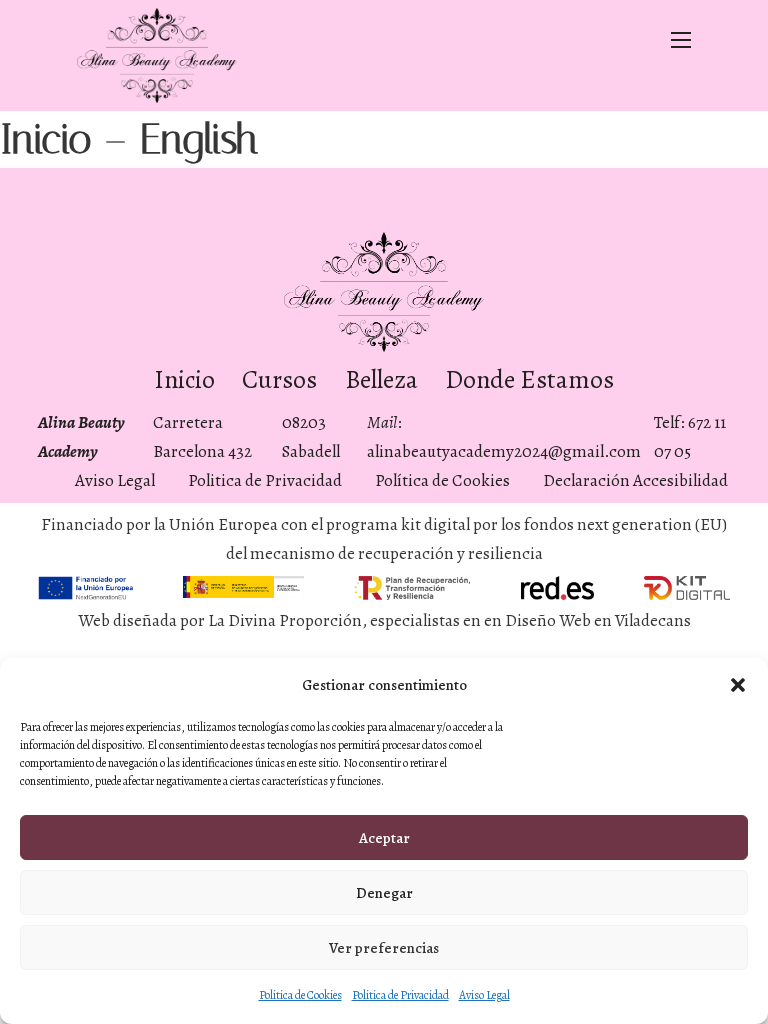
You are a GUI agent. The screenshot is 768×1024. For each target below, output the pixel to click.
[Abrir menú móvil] (681, 40)
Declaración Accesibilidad (635, 480)
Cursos (279, 379)
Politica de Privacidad (400, 995)
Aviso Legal (484, 995)
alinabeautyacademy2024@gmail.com (504, 451)
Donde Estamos (529, 379)
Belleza (381, 379)
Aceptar (384, 838)
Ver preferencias (384, 948)
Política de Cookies (442, 480)
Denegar (384, 893)
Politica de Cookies (300, 995)
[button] (738, 685)
